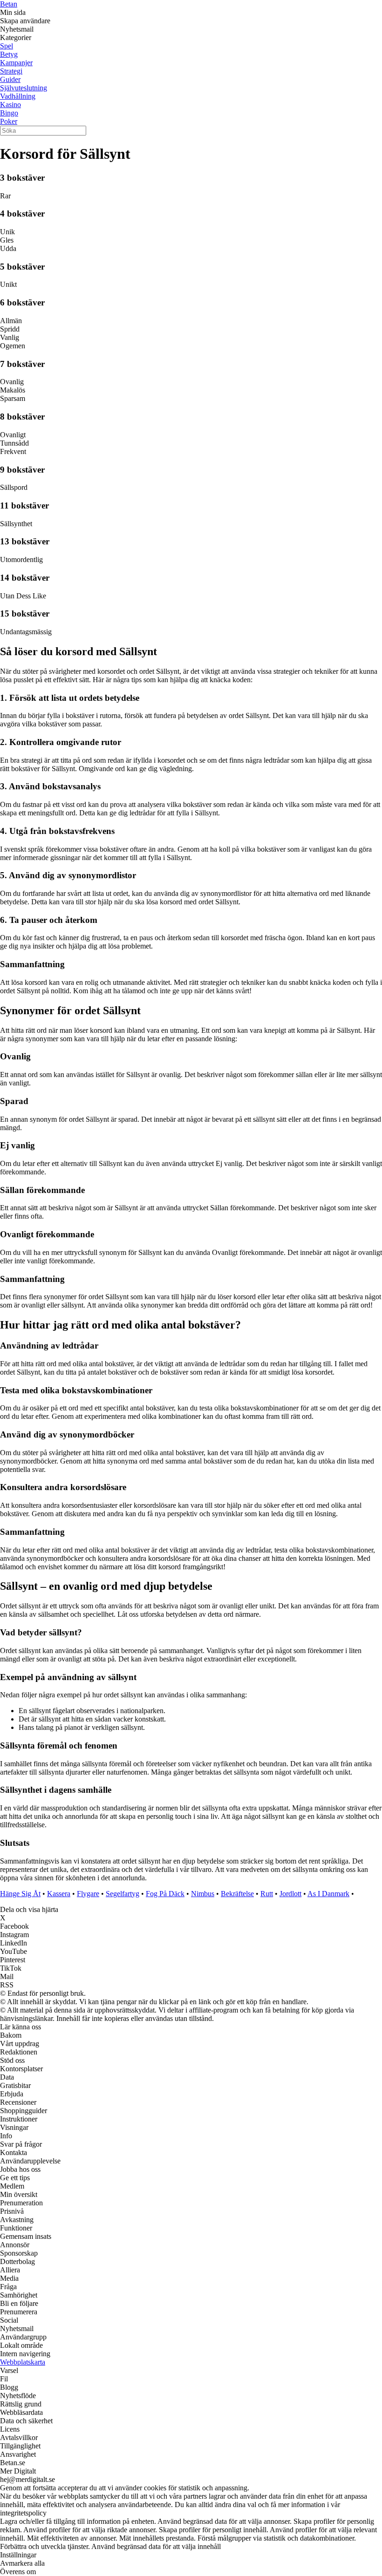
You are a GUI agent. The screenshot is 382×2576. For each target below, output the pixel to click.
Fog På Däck (165, 1894)
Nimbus (203, 1894)
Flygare (88, 1894)
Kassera (59, 1894)
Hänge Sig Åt (20, 1894)
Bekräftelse (237, 1894)
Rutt (267, 1894)
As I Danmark (328, 1894)
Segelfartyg (123, 1894)
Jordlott (290, 1894)
